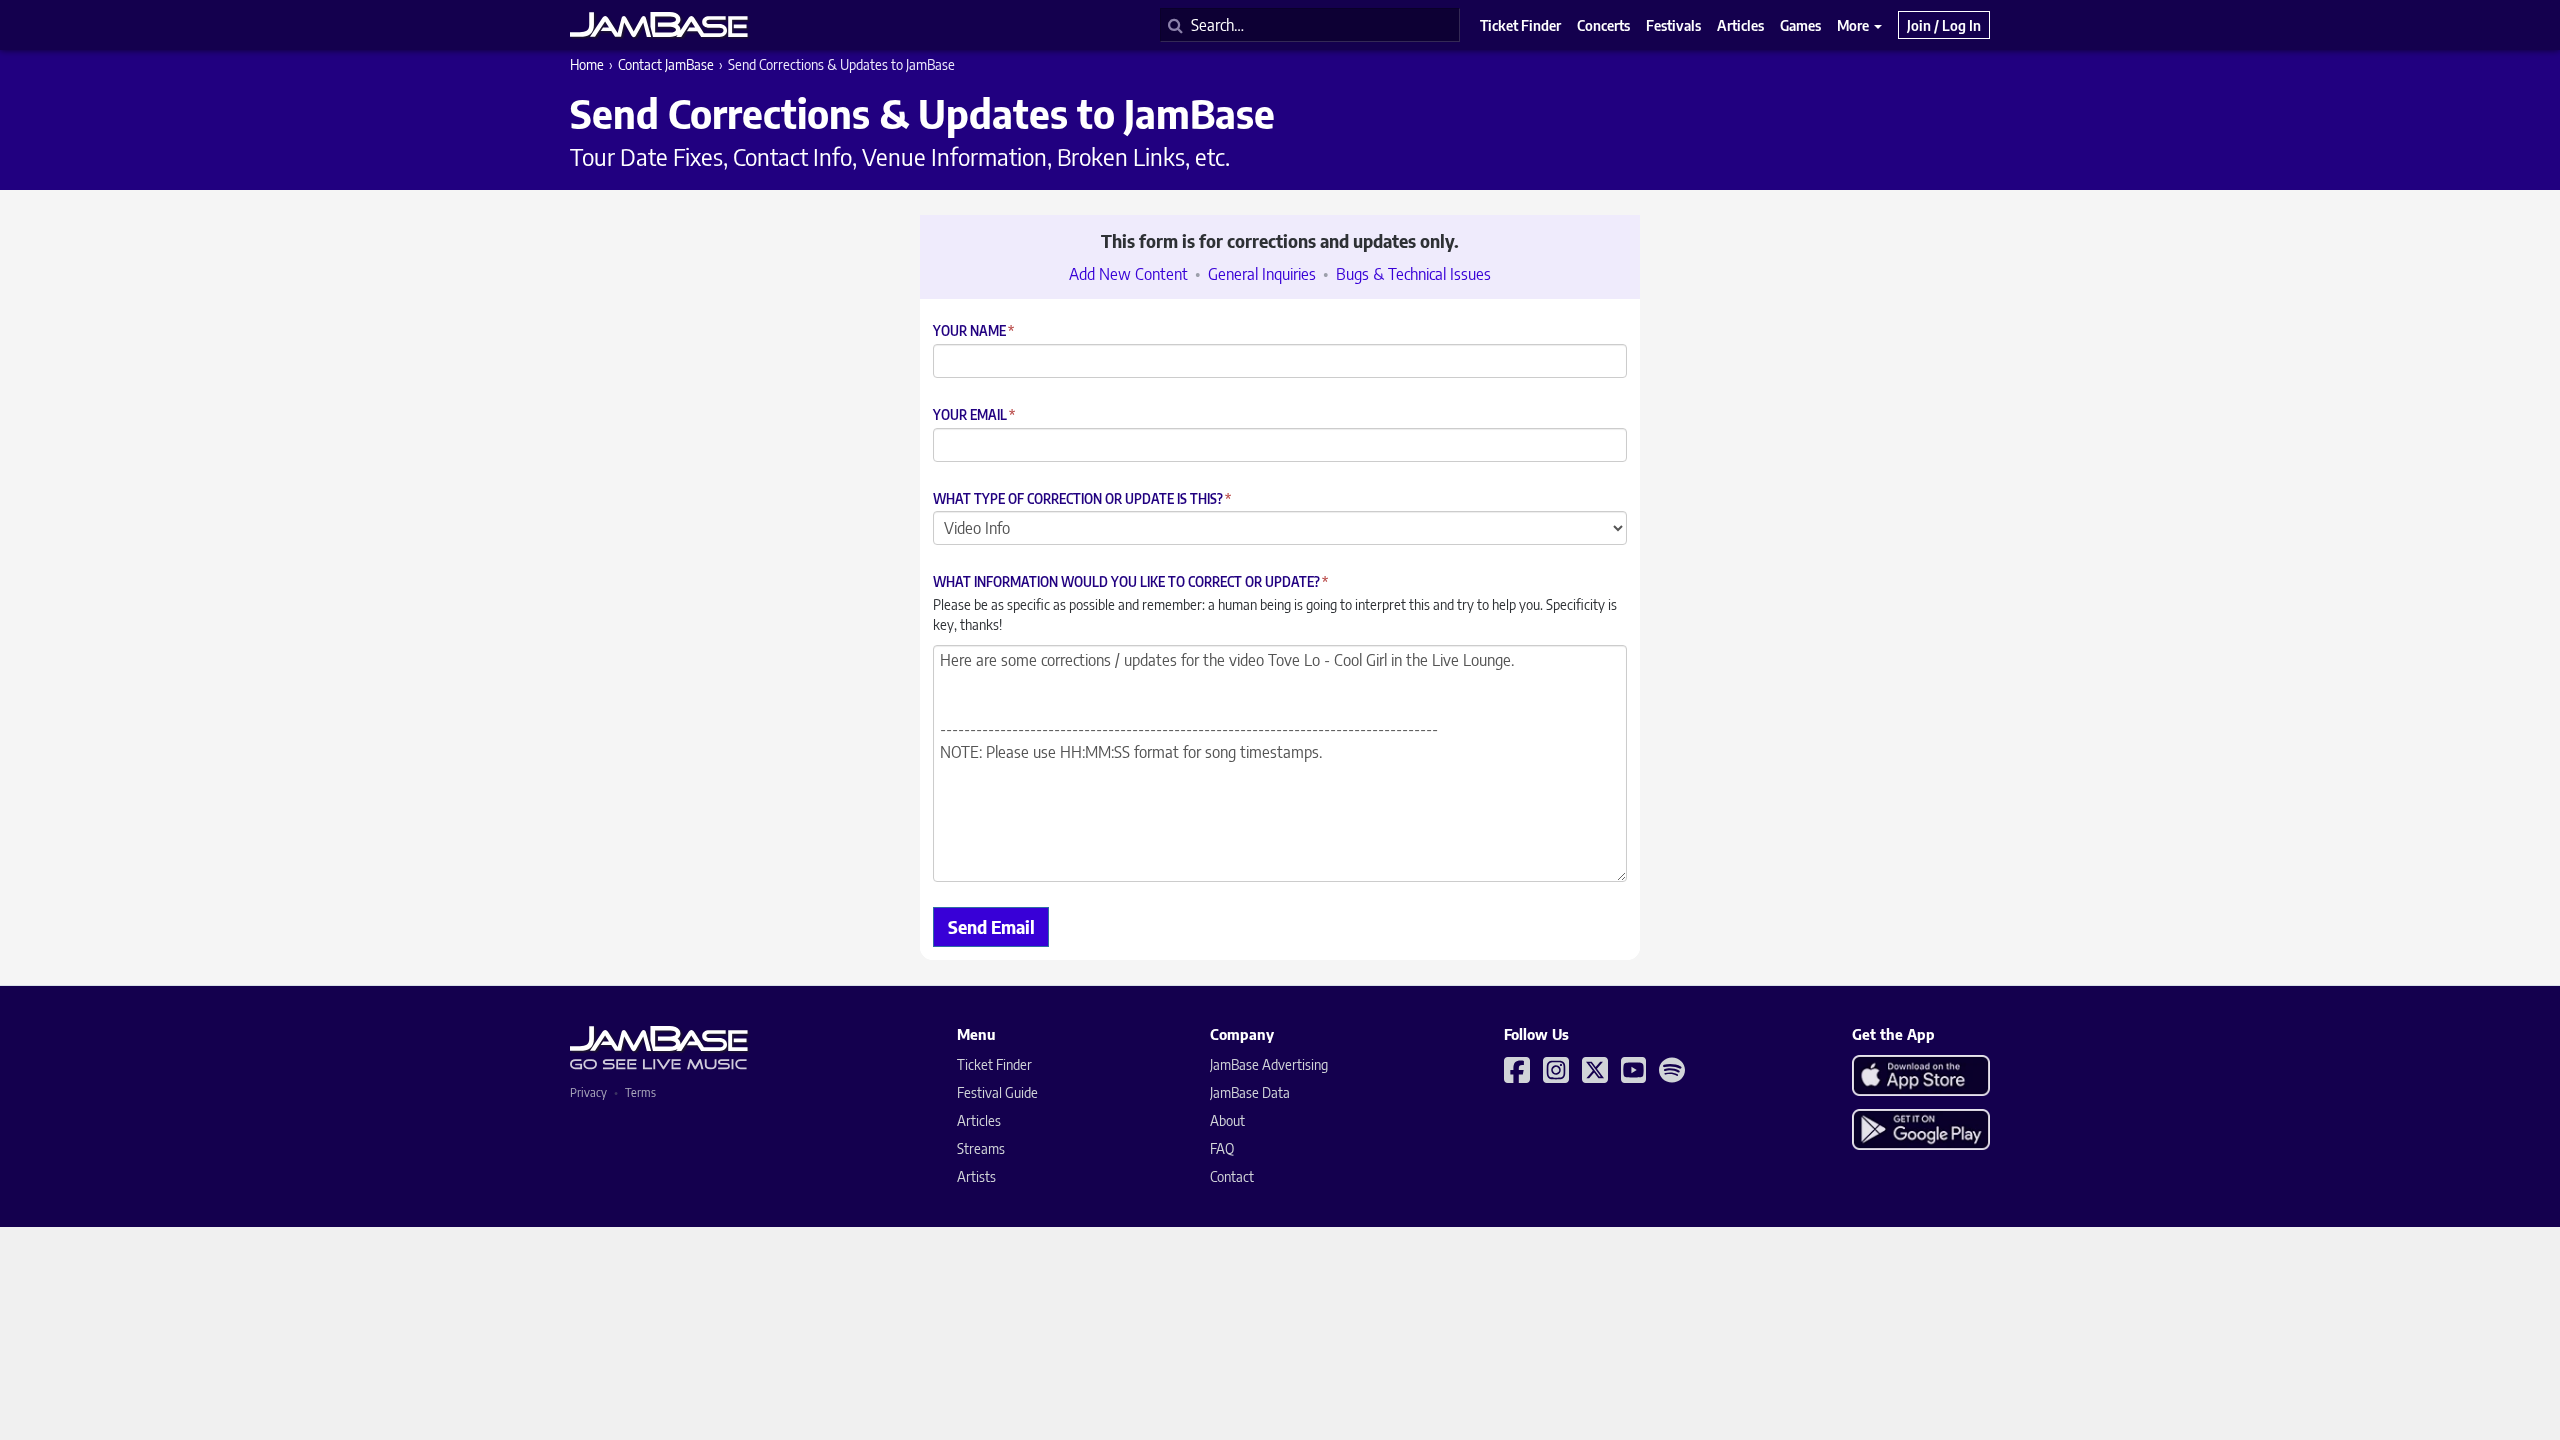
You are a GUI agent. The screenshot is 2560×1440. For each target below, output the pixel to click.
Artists (976, 1176)
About (1227, 1120)
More (1854, 25)
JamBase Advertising (1269, 1064)
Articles (979, 1120)
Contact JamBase (666, 64)
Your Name (973, 331)
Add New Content (1128, 274)
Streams (981, 1148)
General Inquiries (1262, 274)
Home (587, 64)
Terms (640, 1092)
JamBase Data (1250, 1092)
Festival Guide (997, 1092)
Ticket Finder (994, 1064)
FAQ (1222, 1148)
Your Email (974, 415)
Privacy (588, 1092)
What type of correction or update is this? (1082, 499)
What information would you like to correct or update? (1130, 582)
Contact (1232, 1176)
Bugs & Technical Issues (1413, 274)
